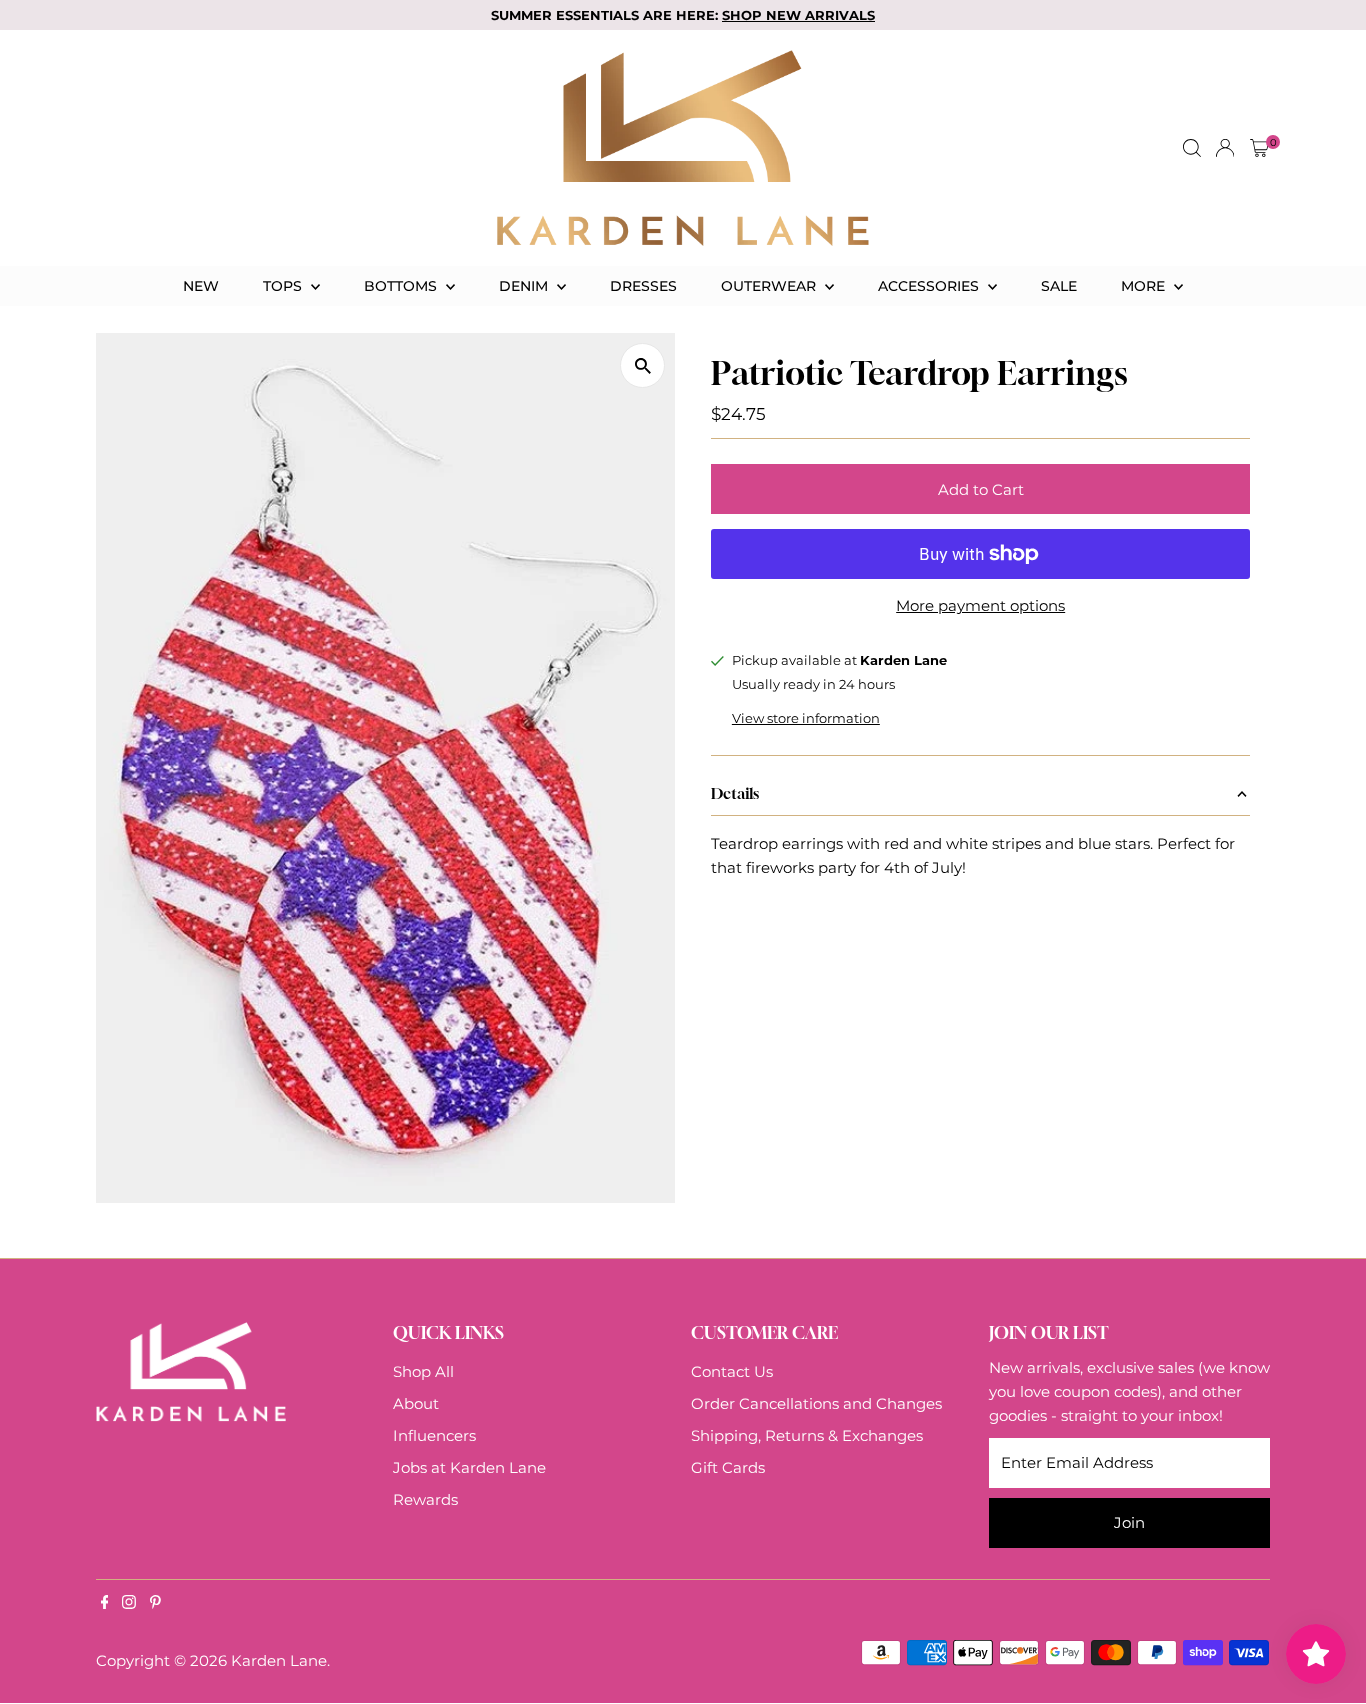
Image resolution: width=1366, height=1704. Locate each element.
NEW (201, 286)
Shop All (423, 1371)
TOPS (284, 286)
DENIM (525, 286)
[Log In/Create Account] (1225, 148)
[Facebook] (105, 1604)
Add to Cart (981, 489)
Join (1129, 1522)
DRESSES (643, 286)
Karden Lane (279, 1660)
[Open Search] (1192, 148)
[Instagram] (129, 1604)
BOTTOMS (402, 286)
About (416, 1403)
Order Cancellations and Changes (816, 1403)
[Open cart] (1259, 148)
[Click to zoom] (642, 365)
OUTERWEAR (770, 286)
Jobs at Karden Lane (469, 1467)
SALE (1059, 286)
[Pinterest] (155, 1604)
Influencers (434, 1435)
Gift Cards (728, 1467)
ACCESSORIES (930, 286)
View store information (806, 718)
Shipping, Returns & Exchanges (807, 1435)
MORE (1145, 286)
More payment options (980, 605)
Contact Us (732, 1371)
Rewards (425, 1499)
